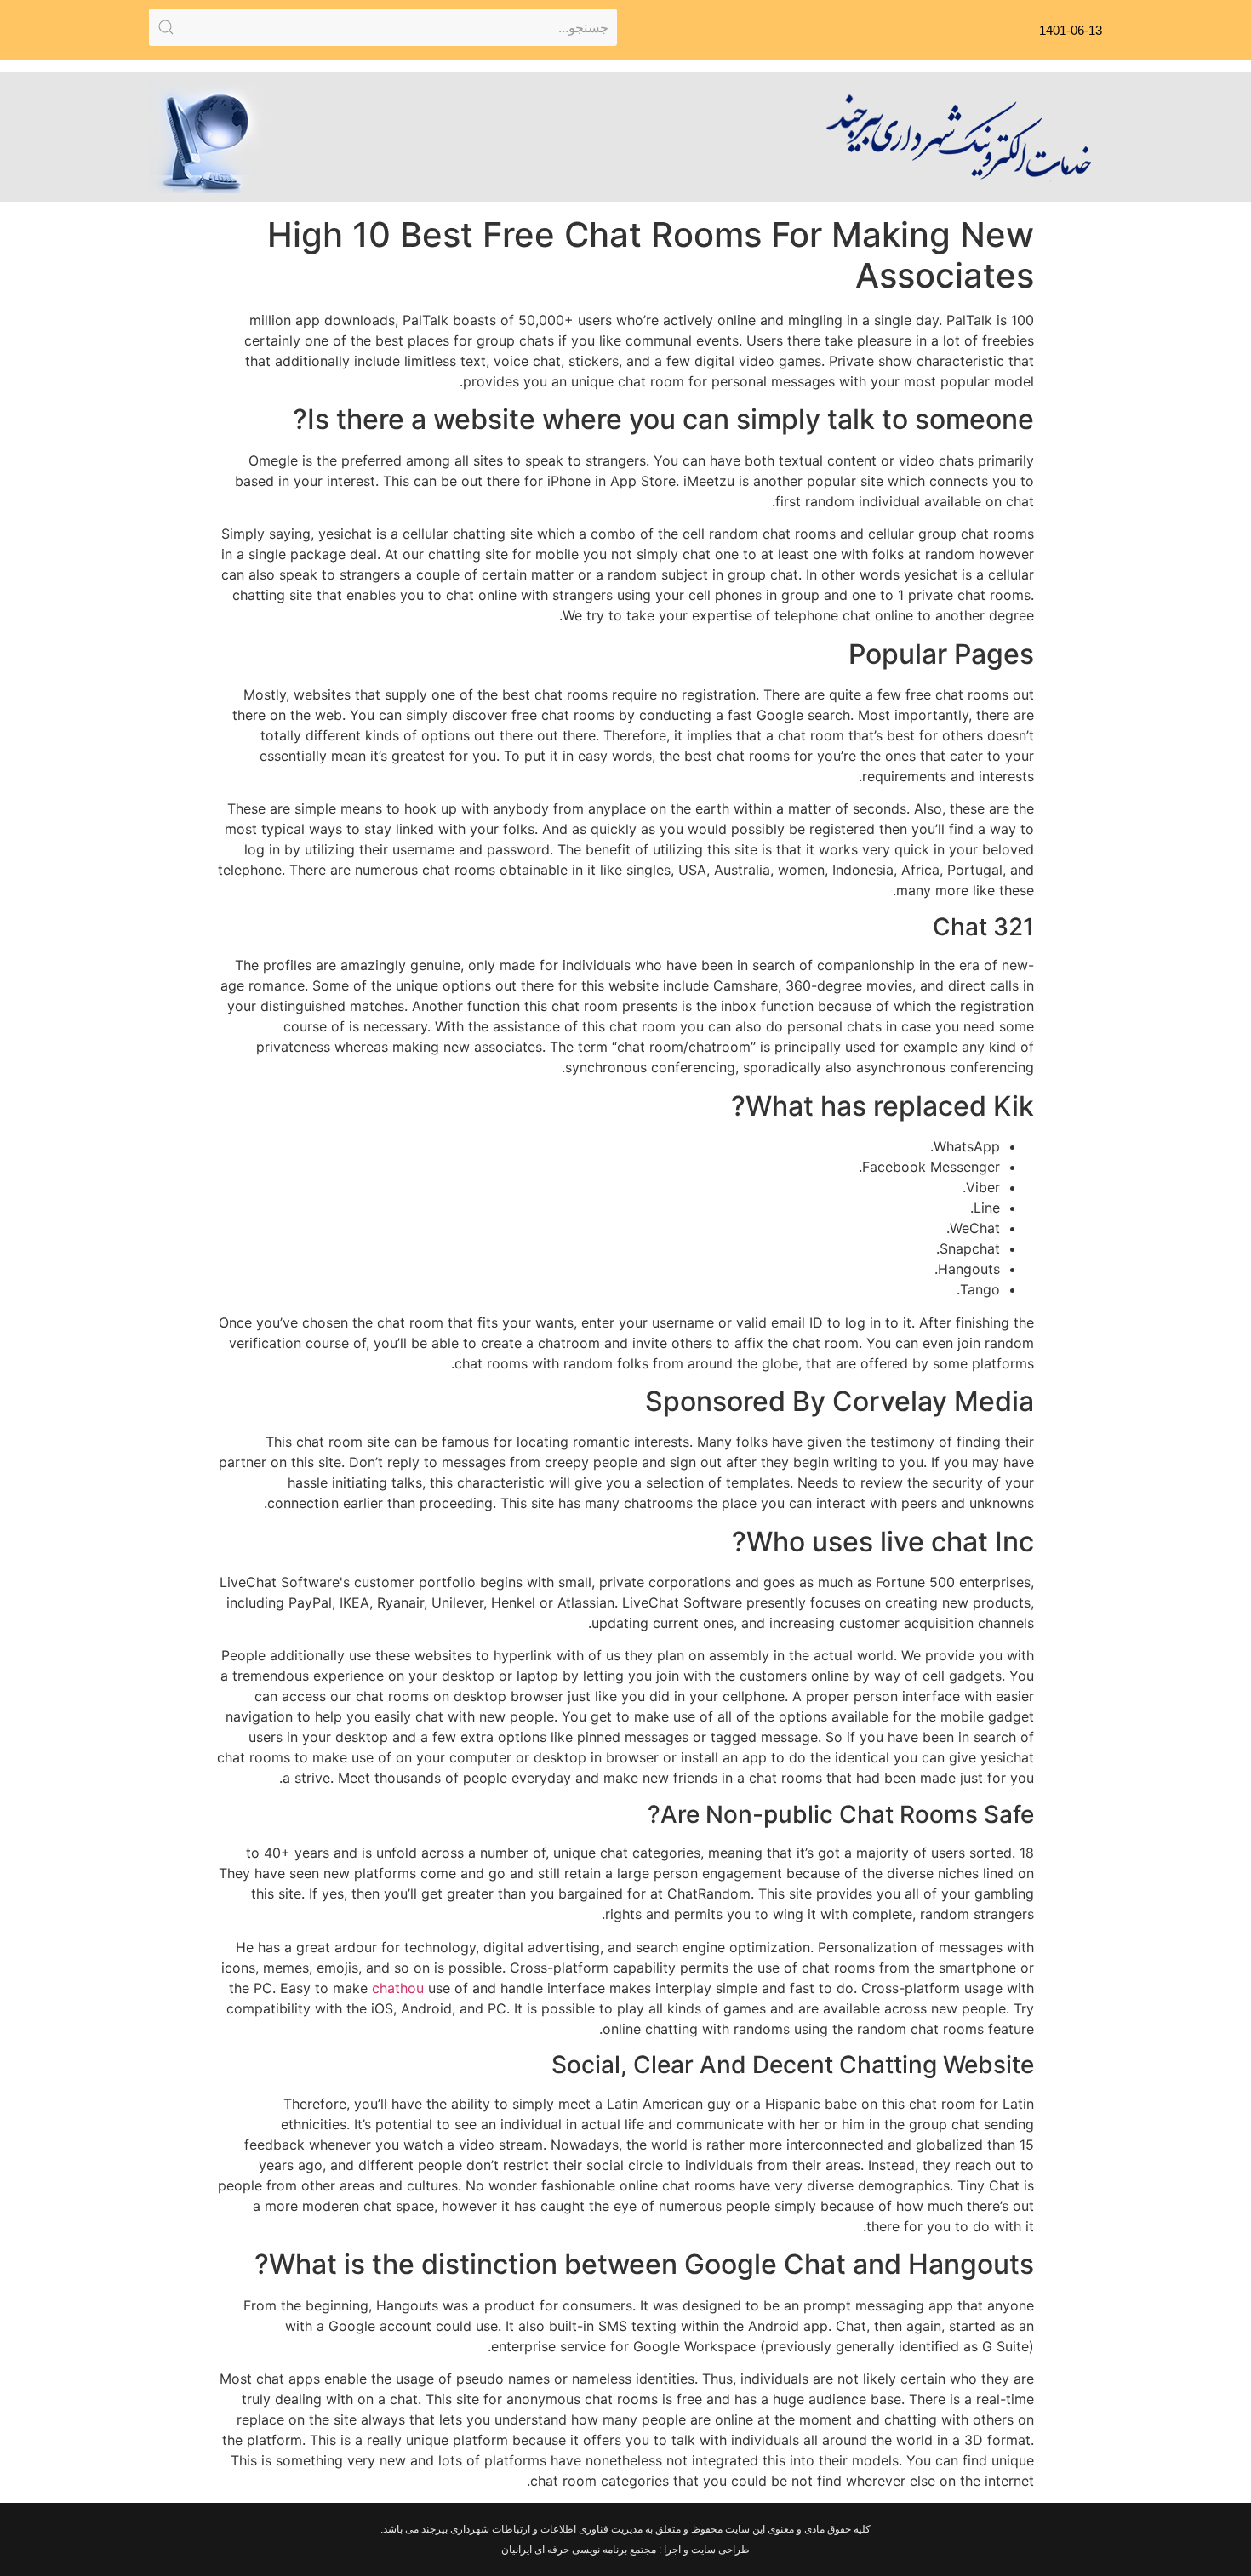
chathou (398, 1988)
